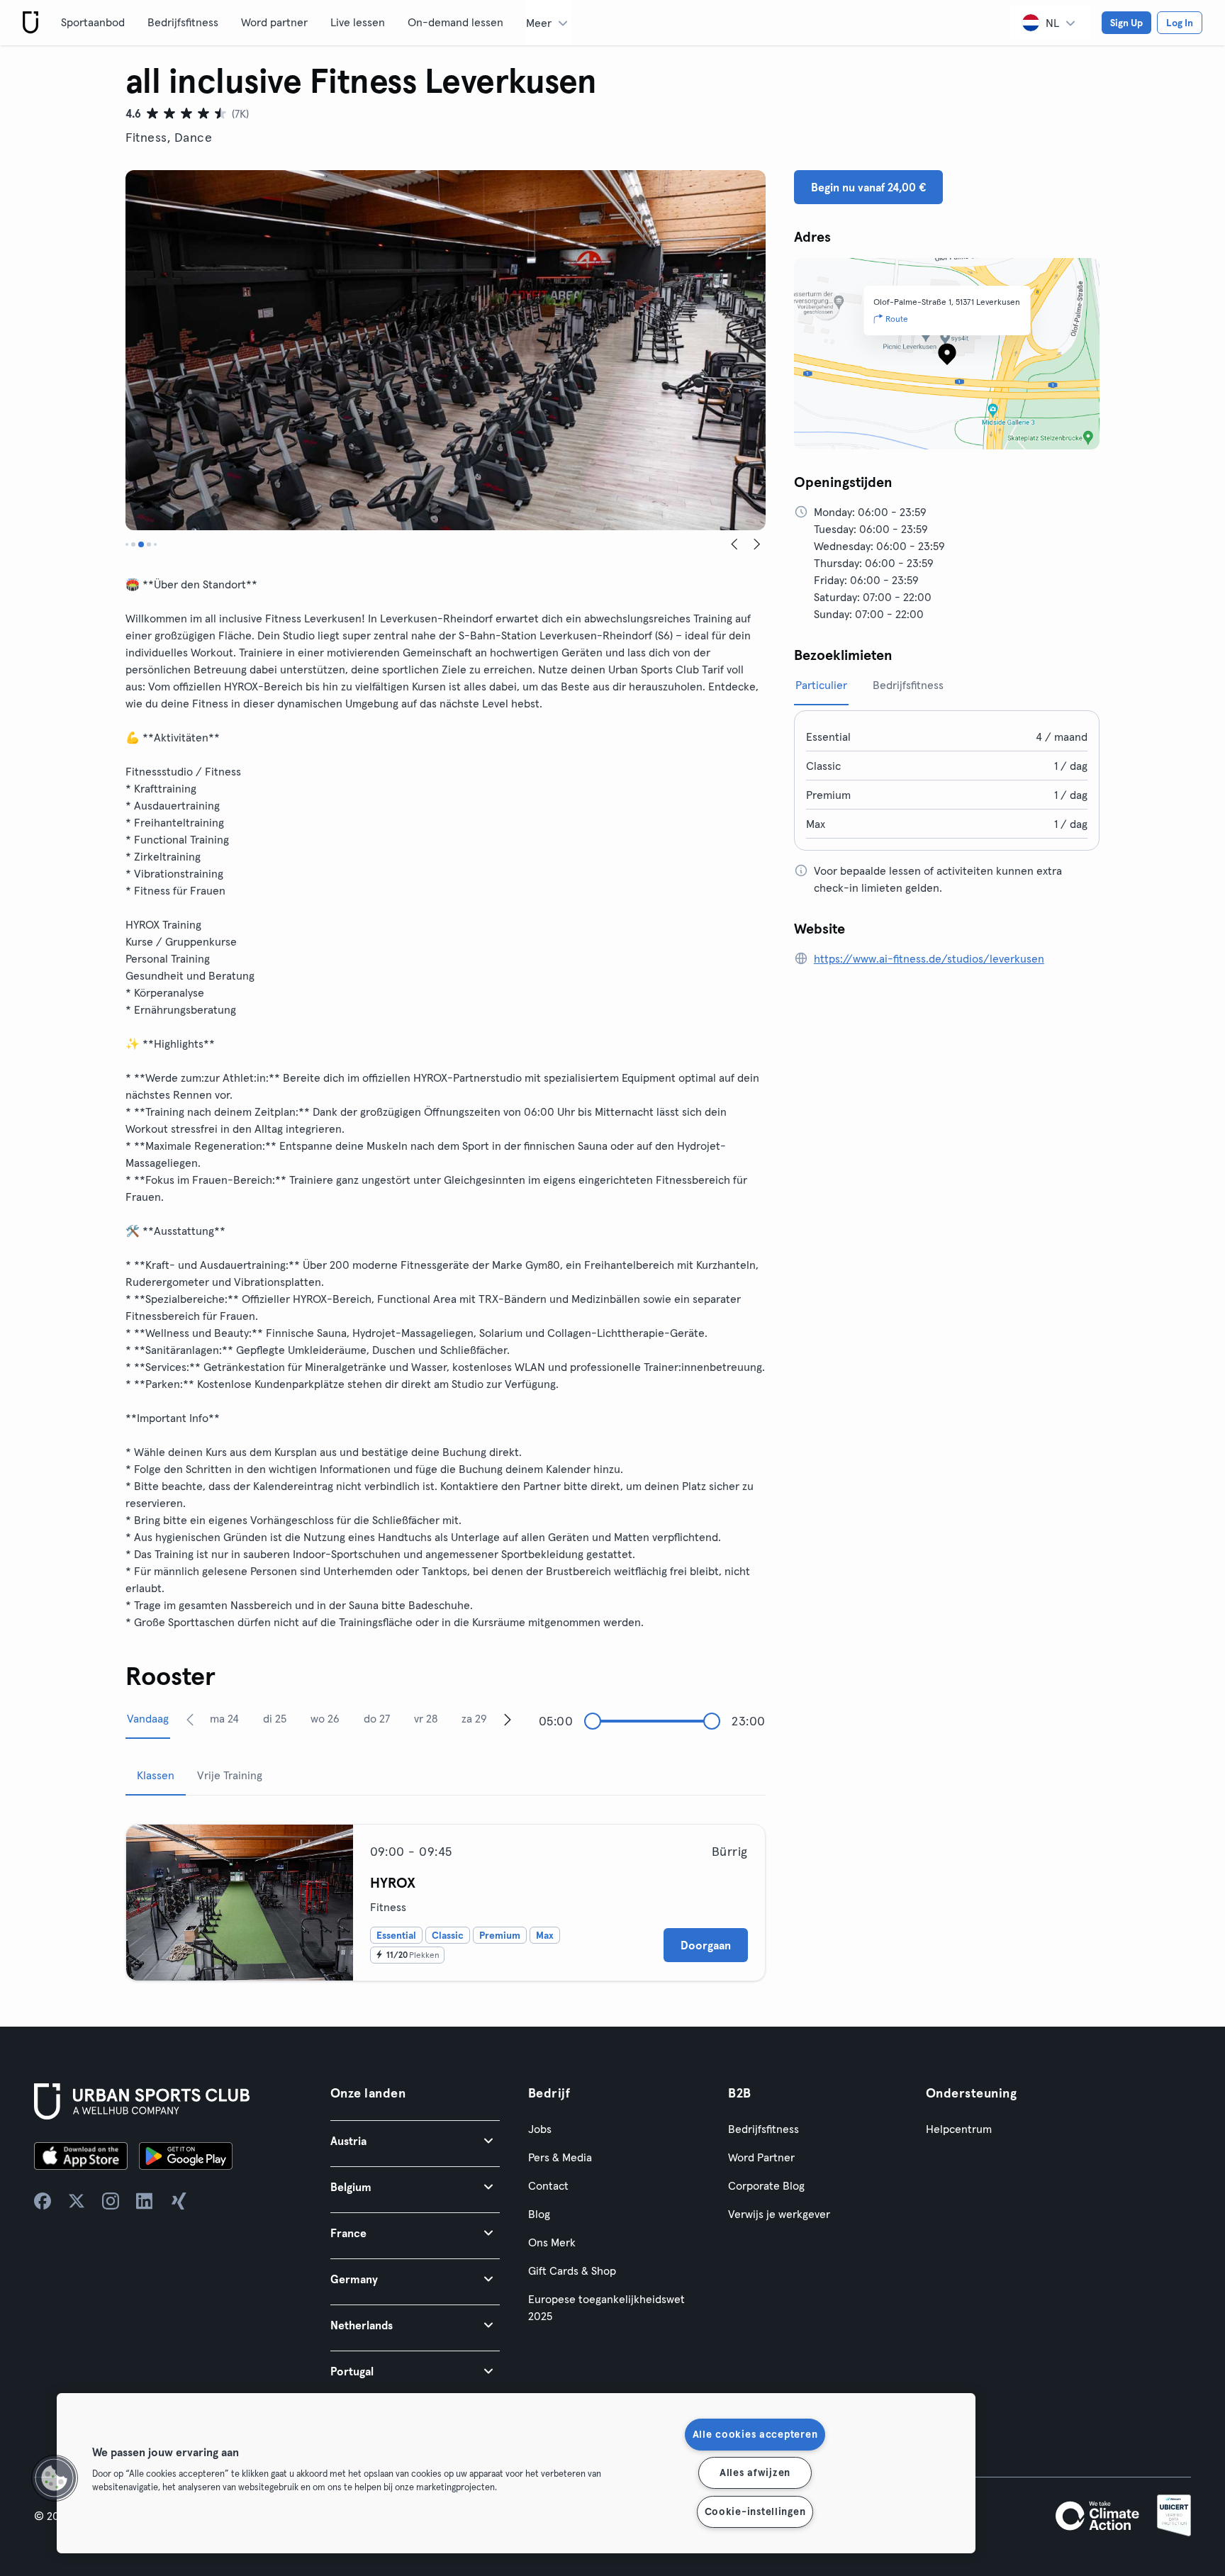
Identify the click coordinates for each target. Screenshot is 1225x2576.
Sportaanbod (93, 22)
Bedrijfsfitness (183, 22)
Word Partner (761, 2157)
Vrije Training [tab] (230, 1775)
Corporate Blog (766, 2185)
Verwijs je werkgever (779, 2214)
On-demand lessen (455, 22)
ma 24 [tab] (224, 1718)
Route (897, 319)
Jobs (540, 2129)
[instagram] (111, 2201)
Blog (539, 2214)
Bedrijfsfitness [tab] (908, 685)
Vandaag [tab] (148, 1718)
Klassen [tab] (156, 1775)
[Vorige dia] (734, 544)
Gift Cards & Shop (572, 2270)
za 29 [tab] (474, 1718)
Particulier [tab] (821, 685)
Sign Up (1126, 23)
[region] (516, 2473)
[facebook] (43, 2201)
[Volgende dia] (757, 544)
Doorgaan (706, 1945)
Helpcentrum (959, 2129)
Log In (1180, 23)
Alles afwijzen (755, 2473)
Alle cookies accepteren (755, 2434)
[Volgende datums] (508, 1719)
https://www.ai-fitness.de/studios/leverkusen (929, 958)
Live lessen (358, 22)
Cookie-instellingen (755, 2511)
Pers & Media (560, 2157)
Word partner (274, 22)
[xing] (179, 2201)
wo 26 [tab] (325, 1718)
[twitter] (77, 2201)
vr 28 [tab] (426, 1718)
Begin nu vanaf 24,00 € (868, 187)
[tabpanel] (446, 1897)
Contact (548, 2185)
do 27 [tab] (377, 1718)
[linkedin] (145, 2201)
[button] (415, 2140)
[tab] (127, 544)
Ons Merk (552, 2242)
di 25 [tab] (275, 1718)
